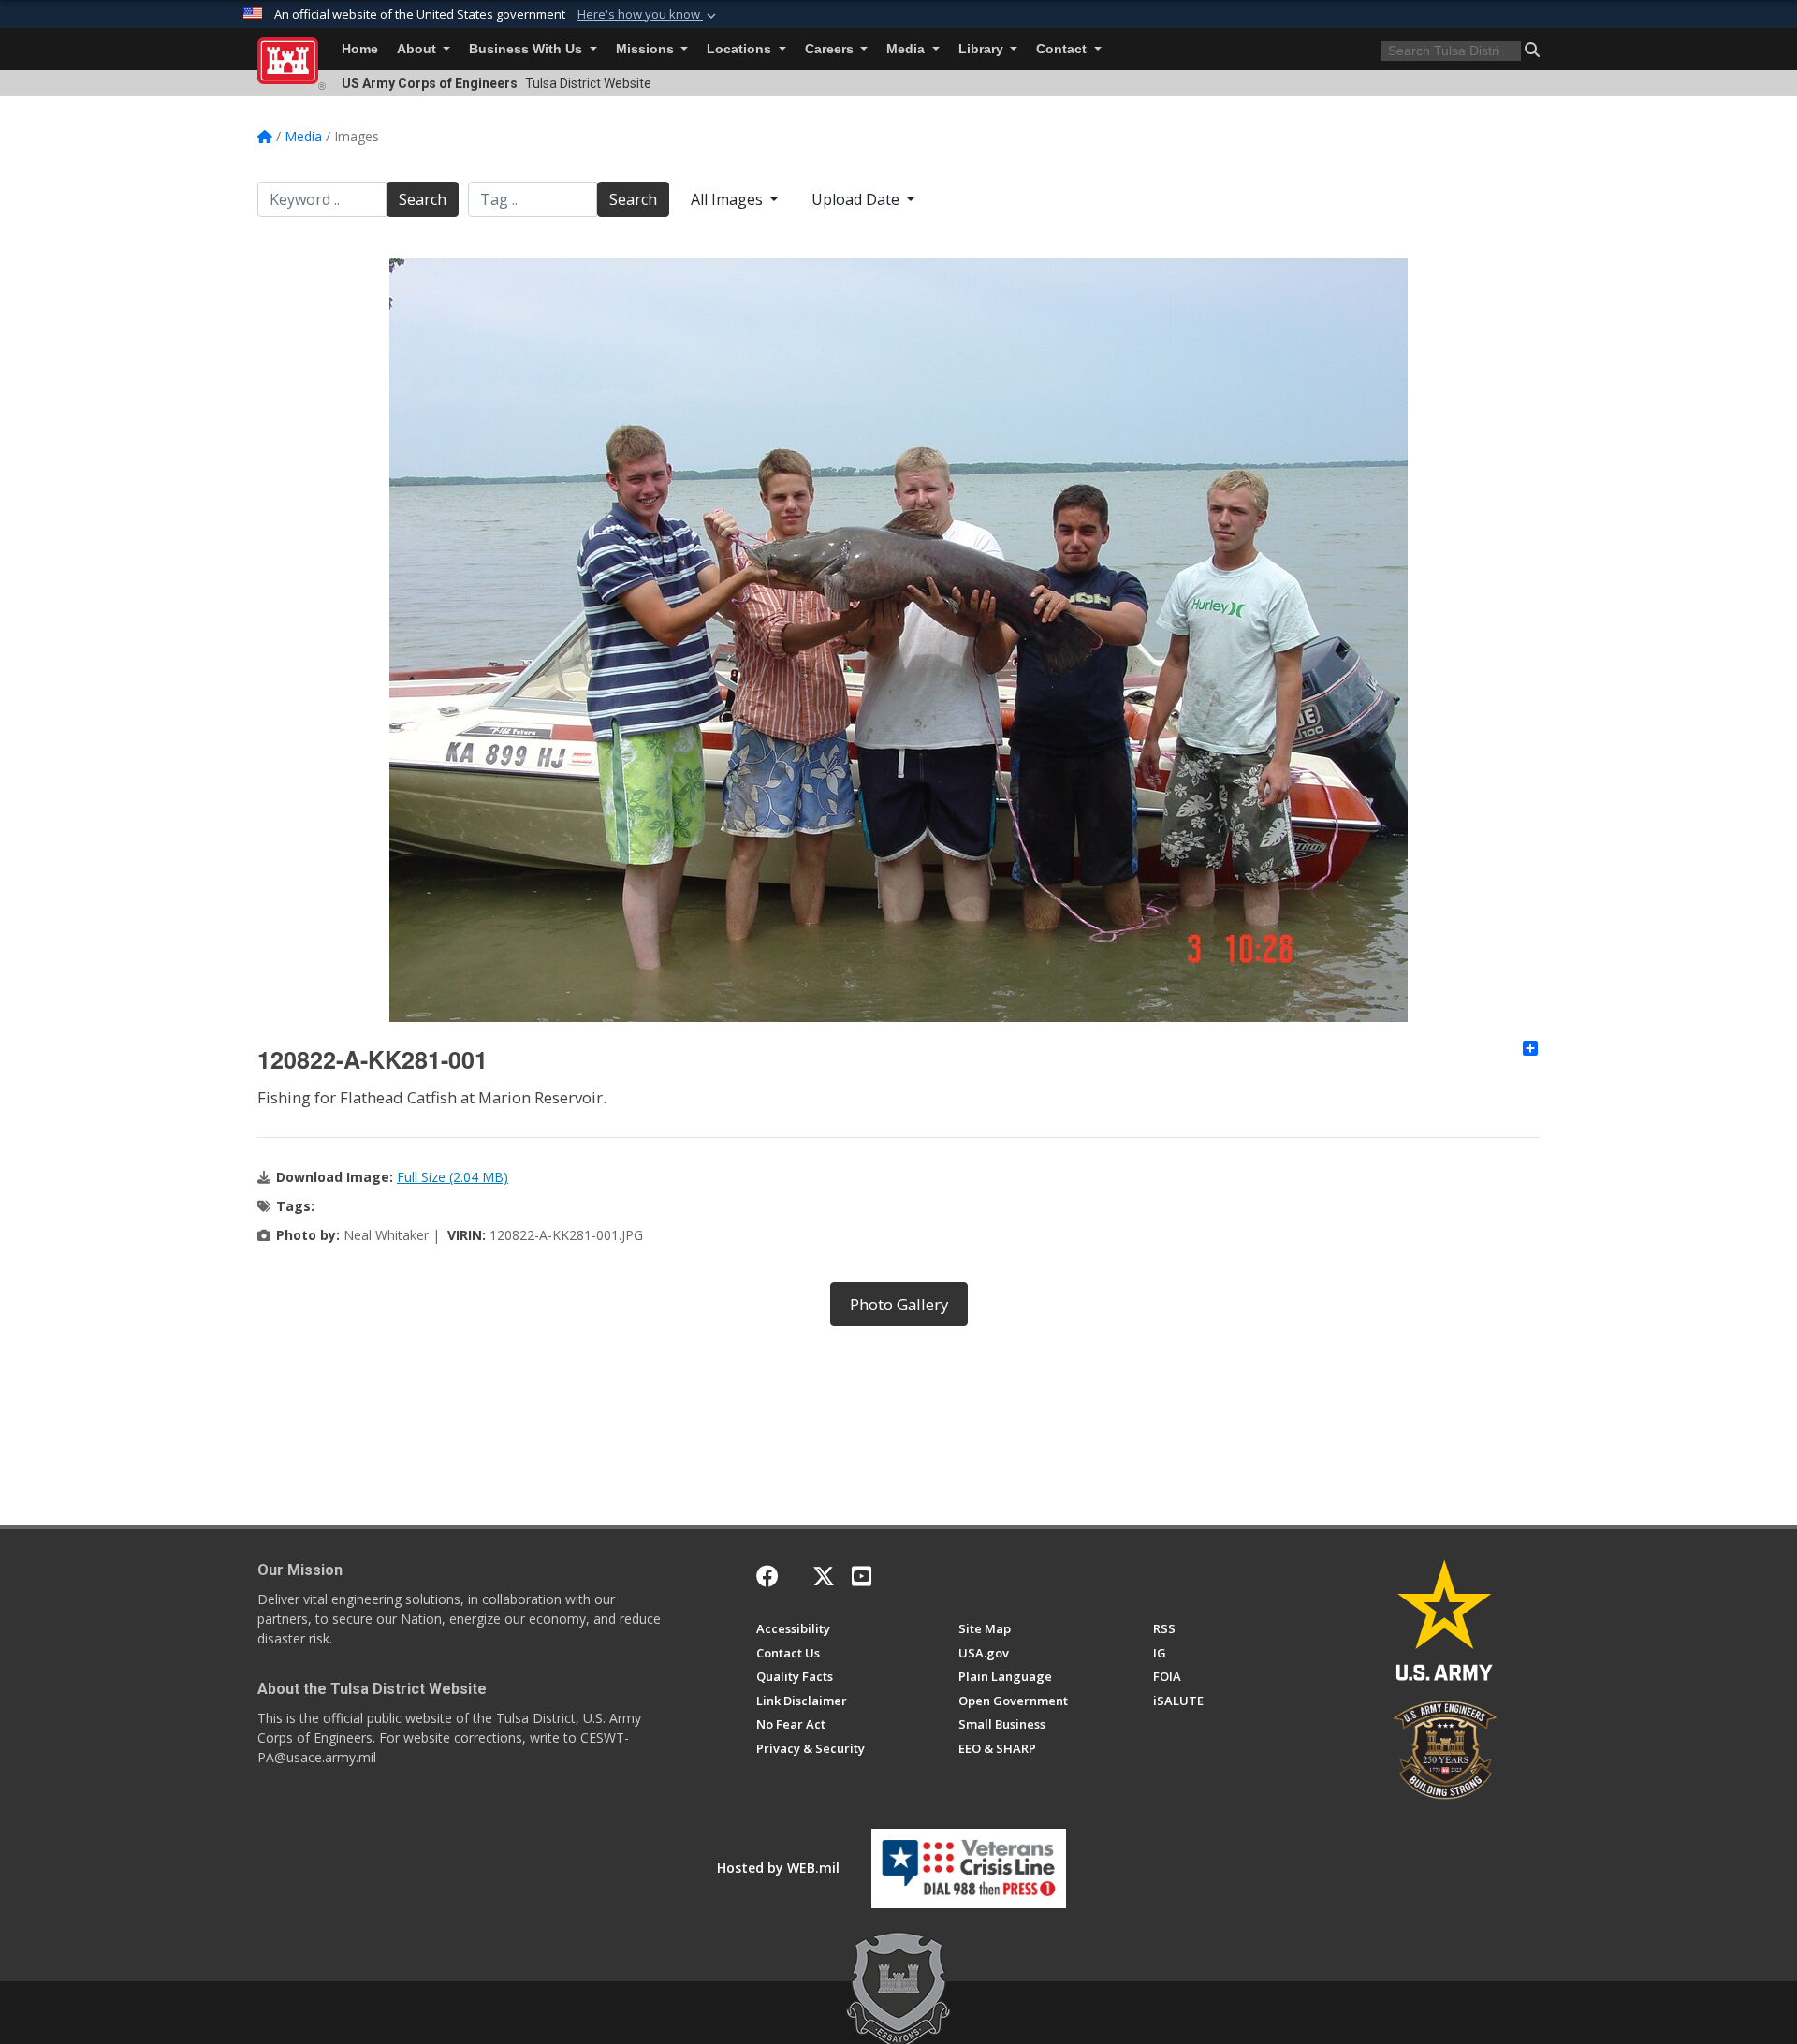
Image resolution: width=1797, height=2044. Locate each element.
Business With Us (527, 49)
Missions (647, 49)
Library (983, 49)
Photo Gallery (899, 1304)
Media (907, 49)
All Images (729, 199)
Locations (741, 49)
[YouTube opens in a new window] (862, 1576)
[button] (649, 15)
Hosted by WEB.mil (778, 1868)
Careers (831, 49)
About (418, 49)
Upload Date (857, 199)
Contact (1063, 49)
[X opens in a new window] (824, 1576)
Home (360, 49)
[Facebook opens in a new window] (767, 1576)
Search (423, 199)
